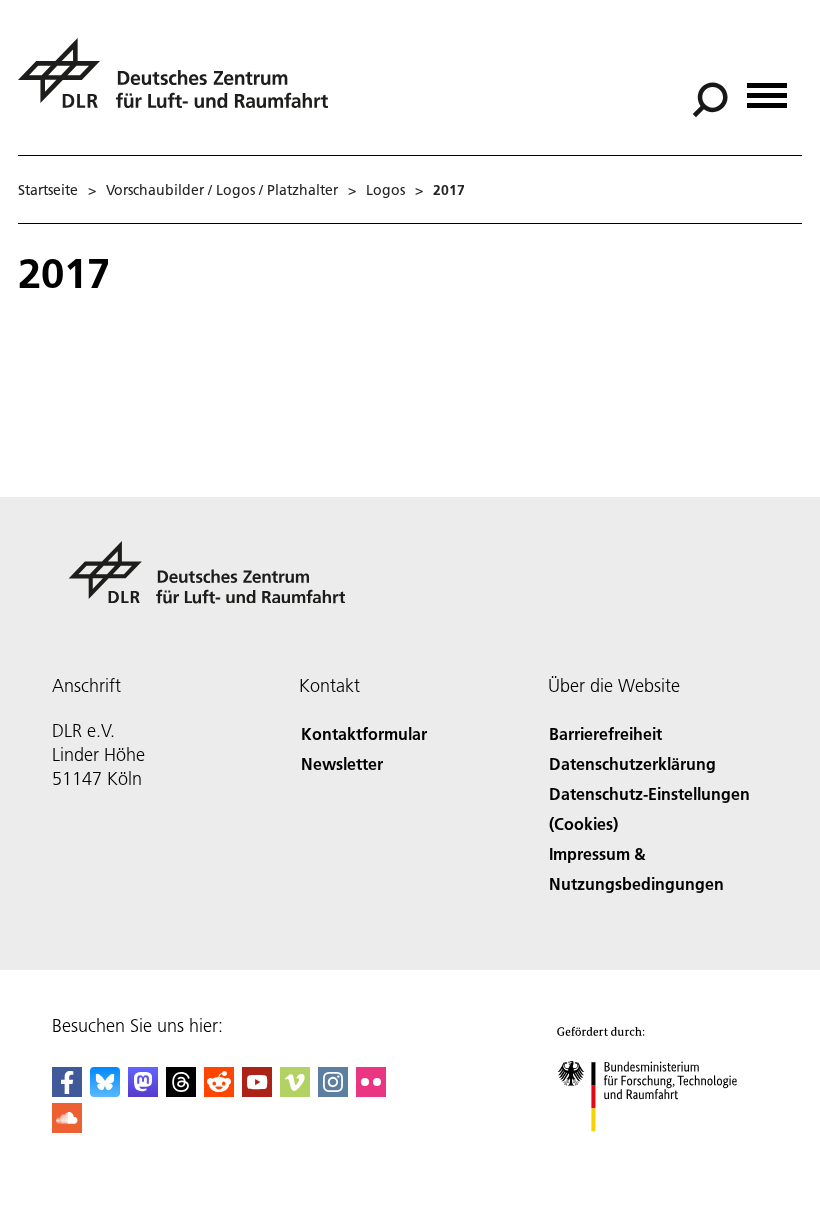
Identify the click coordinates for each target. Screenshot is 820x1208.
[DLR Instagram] (333, 1090)
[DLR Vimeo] (295, 1090)
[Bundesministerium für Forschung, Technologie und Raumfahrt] (658, 1151)
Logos (385, 190)
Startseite (48, 190)
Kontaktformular (364, 733)
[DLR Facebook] (67, 1090)
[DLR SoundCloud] (67, 1126)
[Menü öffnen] (767, 88)
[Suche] (712, 98)
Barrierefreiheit (605, 733)
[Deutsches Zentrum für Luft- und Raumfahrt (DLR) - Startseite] (181, 84)
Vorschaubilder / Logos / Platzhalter (222, 190)
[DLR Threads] (181, 1090)
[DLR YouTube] (257, 1090)
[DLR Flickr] (371, 1090)
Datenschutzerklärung (632, 763)
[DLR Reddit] (219, 1090)
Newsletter (342, 763)
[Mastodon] (143, 1090)
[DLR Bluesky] (105, 1090)
